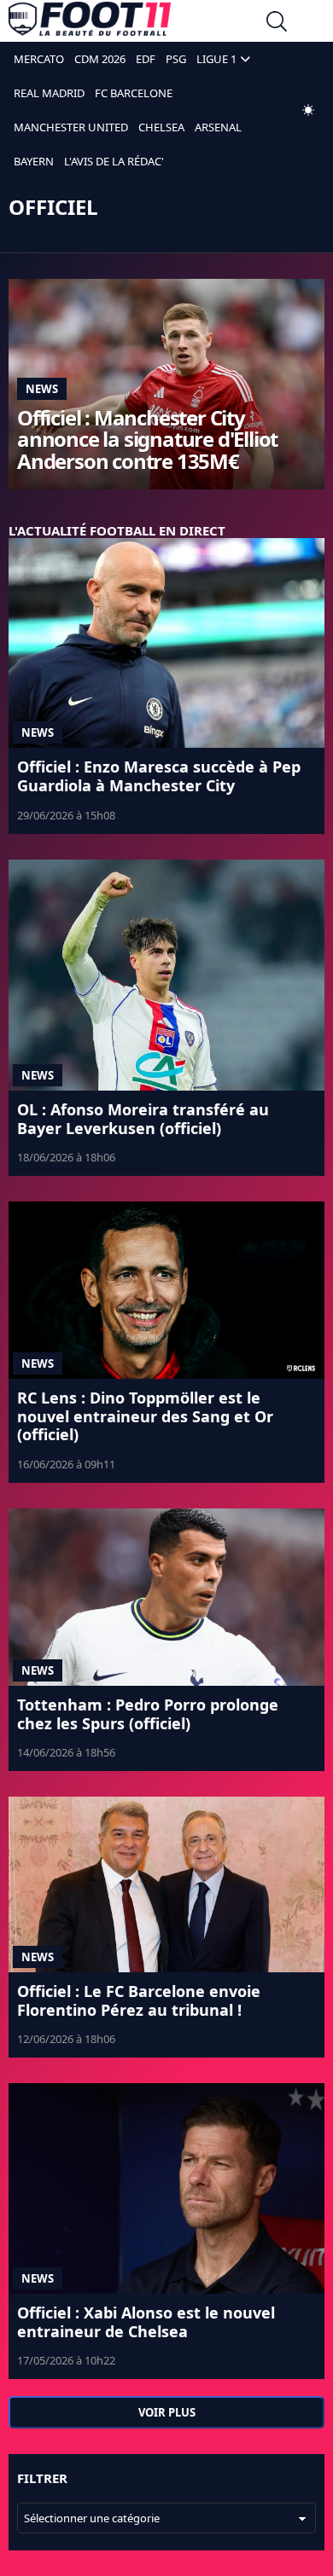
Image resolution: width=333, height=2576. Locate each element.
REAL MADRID (49, 93)
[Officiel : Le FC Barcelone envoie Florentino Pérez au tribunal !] (166, 1884)
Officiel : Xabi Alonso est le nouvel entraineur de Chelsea (146, 2322)
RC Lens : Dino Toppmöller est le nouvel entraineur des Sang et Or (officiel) (145, 1416)
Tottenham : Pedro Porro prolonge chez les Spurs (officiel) (148, 1714)
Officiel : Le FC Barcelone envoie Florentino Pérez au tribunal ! (139, 2000)
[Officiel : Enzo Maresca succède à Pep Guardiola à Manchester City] (166, 643)
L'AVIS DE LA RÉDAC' (114, 161)
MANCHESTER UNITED (71, 127)
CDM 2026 (100, 59)
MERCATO (39, 59)
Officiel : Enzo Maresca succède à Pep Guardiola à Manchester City (159, 776)
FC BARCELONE (134, 93)
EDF (146, 59)
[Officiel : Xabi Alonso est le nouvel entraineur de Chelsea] (166, 2188)
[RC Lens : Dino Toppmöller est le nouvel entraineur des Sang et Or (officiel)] (166, 1290)
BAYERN (34, 161)
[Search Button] (277, 23)
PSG (176, 59)
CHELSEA (161, 127)
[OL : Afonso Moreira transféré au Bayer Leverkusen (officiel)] (166, 975)
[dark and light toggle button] (308, 110)
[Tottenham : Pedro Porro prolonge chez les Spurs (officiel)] (166, 1597)
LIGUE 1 (216, 59)
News (42, 389)
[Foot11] (90, 23)
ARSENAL (218, 127)
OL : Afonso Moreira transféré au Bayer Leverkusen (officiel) (143, 1119)
